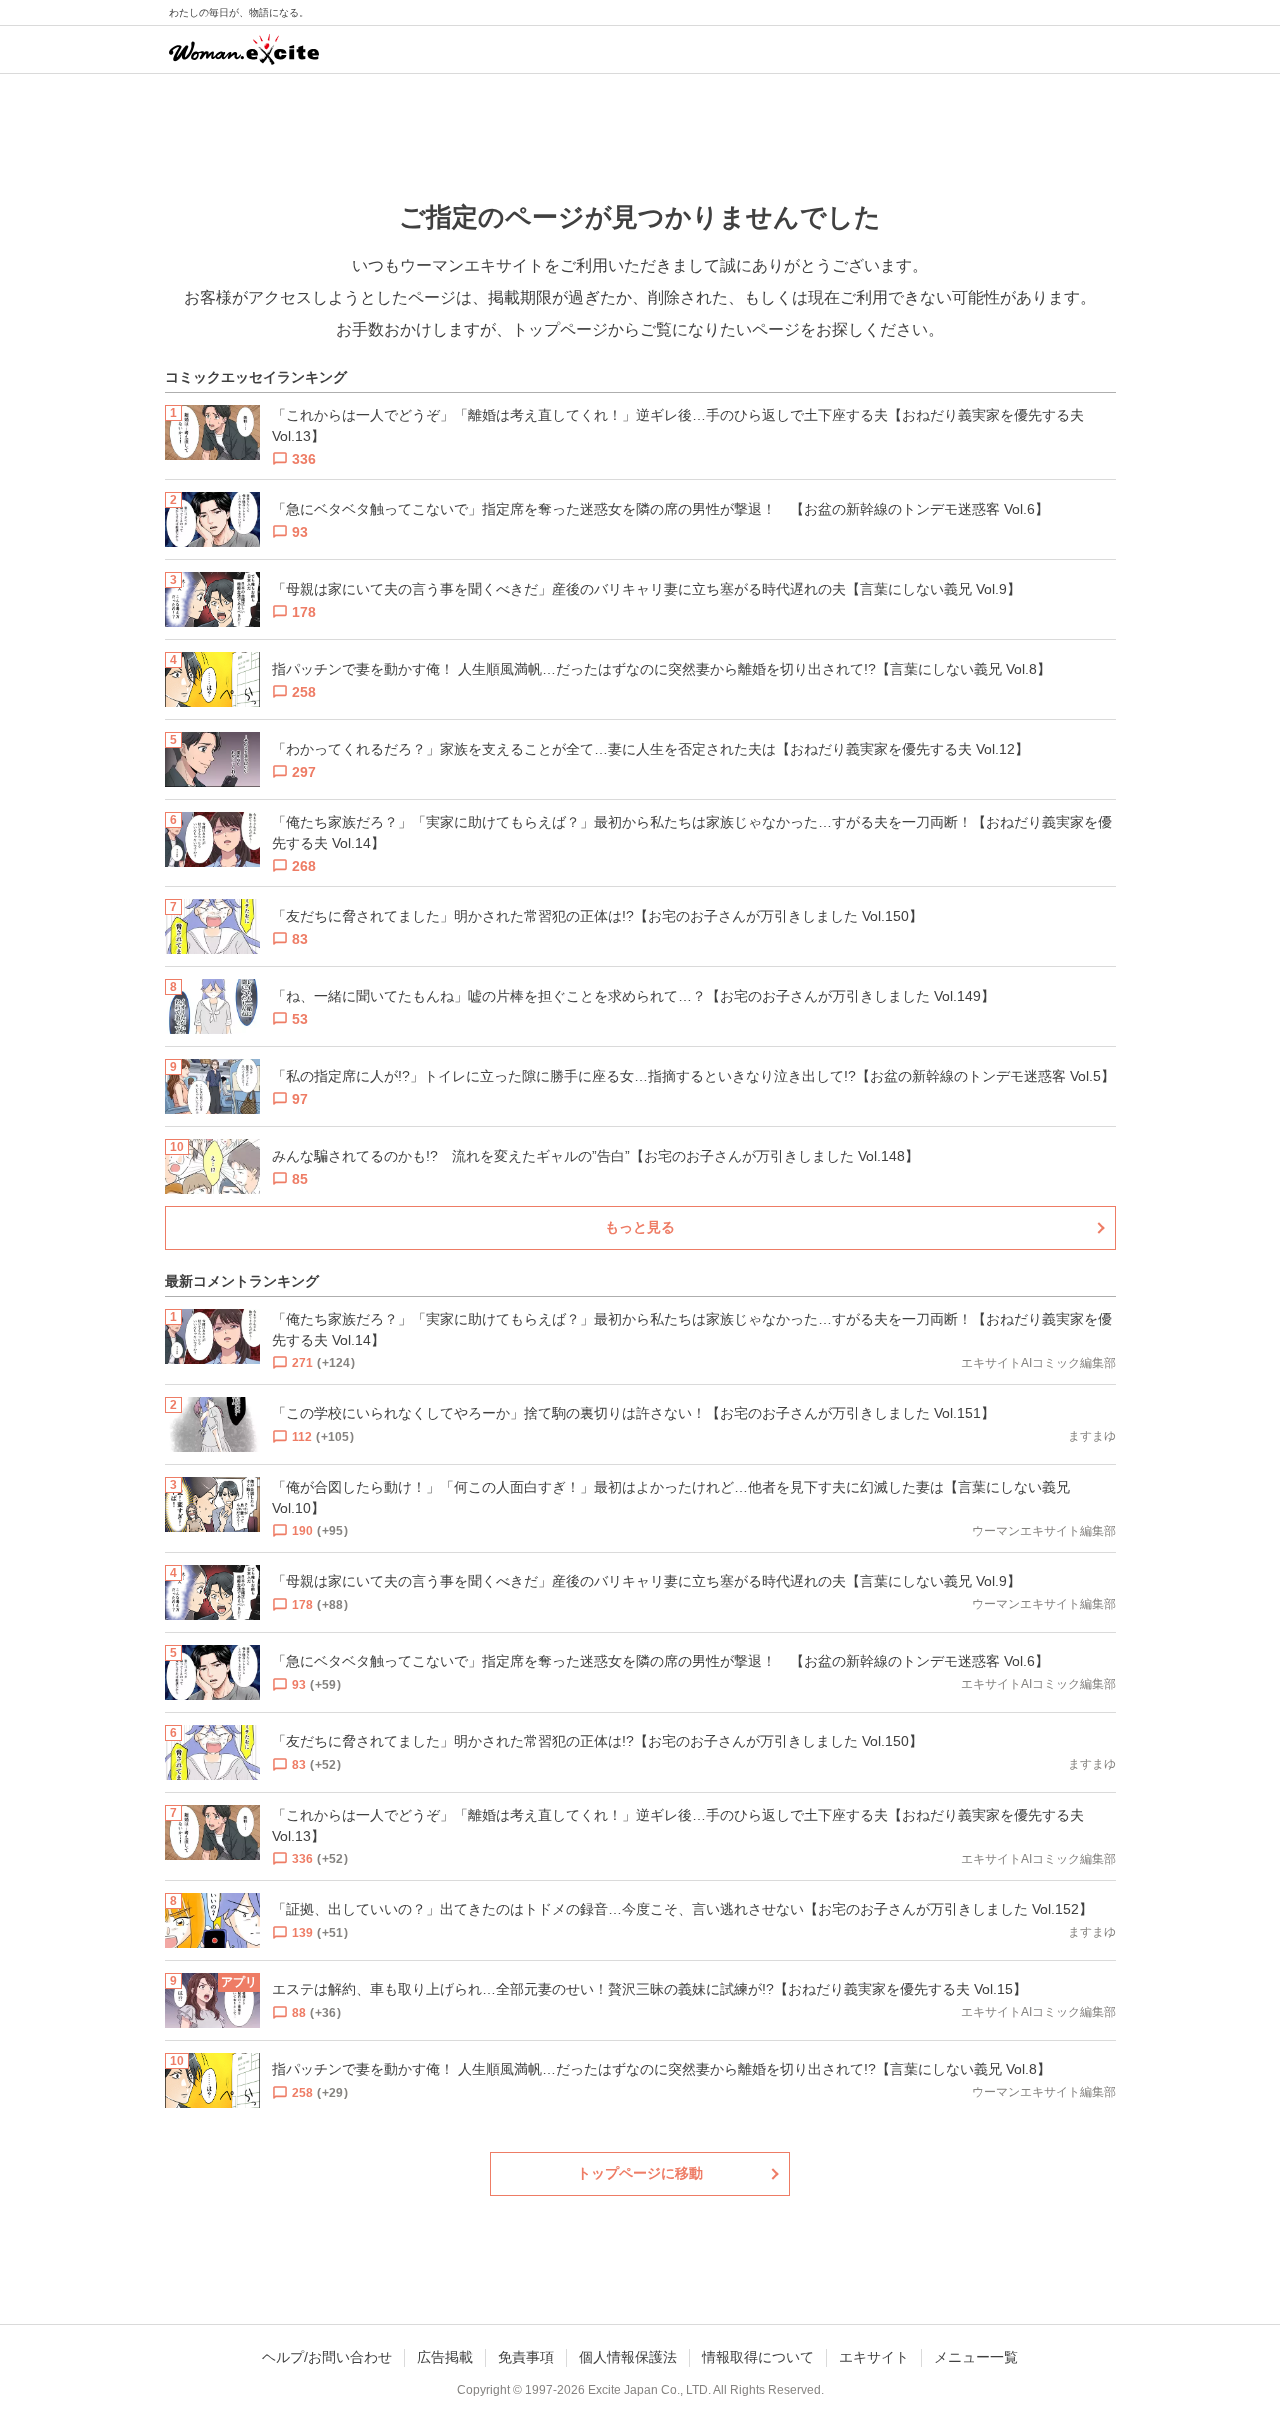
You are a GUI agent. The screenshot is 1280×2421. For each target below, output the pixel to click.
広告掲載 (445, 2357)
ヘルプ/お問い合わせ (327, 2357)
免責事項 (526, 2357)
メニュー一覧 (976, 2357)
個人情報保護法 (628, 2357)
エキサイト (874, 2357)
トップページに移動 (640, 2173)
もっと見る (640, 1227)
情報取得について (758, 2357)
